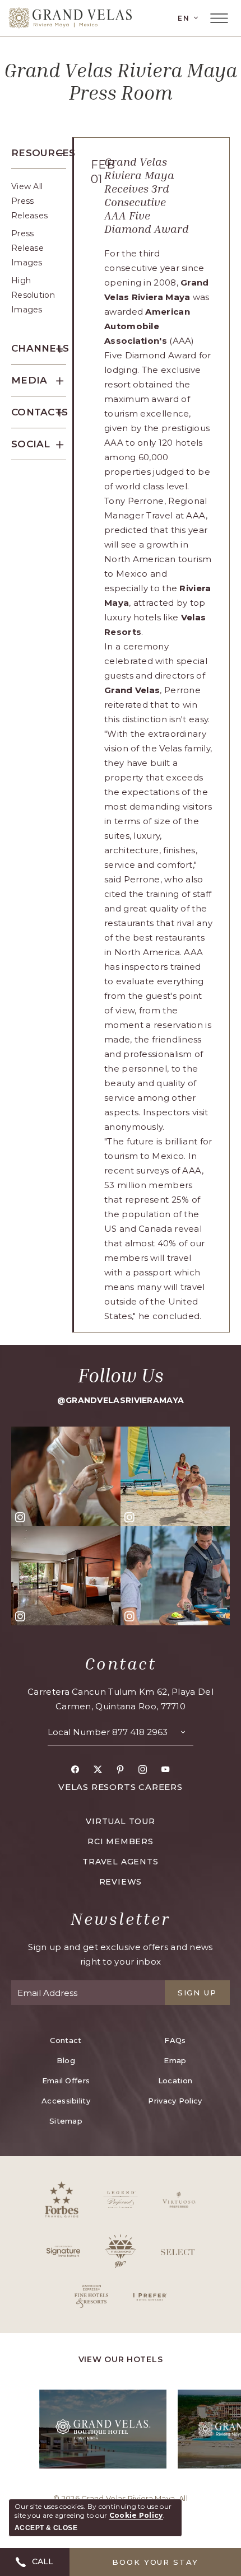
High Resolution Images (33, 295)
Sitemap (66, 2121)
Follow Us (121, 1375)
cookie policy (136, 2515)
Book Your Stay (155, 2562)
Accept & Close (46, 2528)
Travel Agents (120, 1862)
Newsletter (121, 1919)
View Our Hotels (121, 2359)
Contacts (39, 412)
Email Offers (66, 2081)
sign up (198, 1993)
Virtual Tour (121, 1821)
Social (31, 444)
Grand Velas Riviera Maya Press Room (121, 81)
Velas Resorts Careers (121, 1787)
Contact (121, 1663)
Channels (39, 348)
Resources (39, 153)
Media (29, 380)
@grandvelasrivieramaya (121, 1400)
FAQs (175, 2040)
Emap (175, 2060)
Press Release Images (27, 248)
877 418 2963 (140, 1732)
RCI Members (121, 1841)
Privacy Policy (175, 2101)
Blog (66, 2060)
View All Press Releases (29, 201)
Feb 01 (96, 172)
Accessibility (66, 2101)
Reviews (121, 1882)
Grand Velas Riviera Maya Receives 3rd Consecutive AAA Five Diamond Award (147, 195)
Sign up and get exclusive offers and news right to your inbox (120, 1954)
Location (175, 2081)
